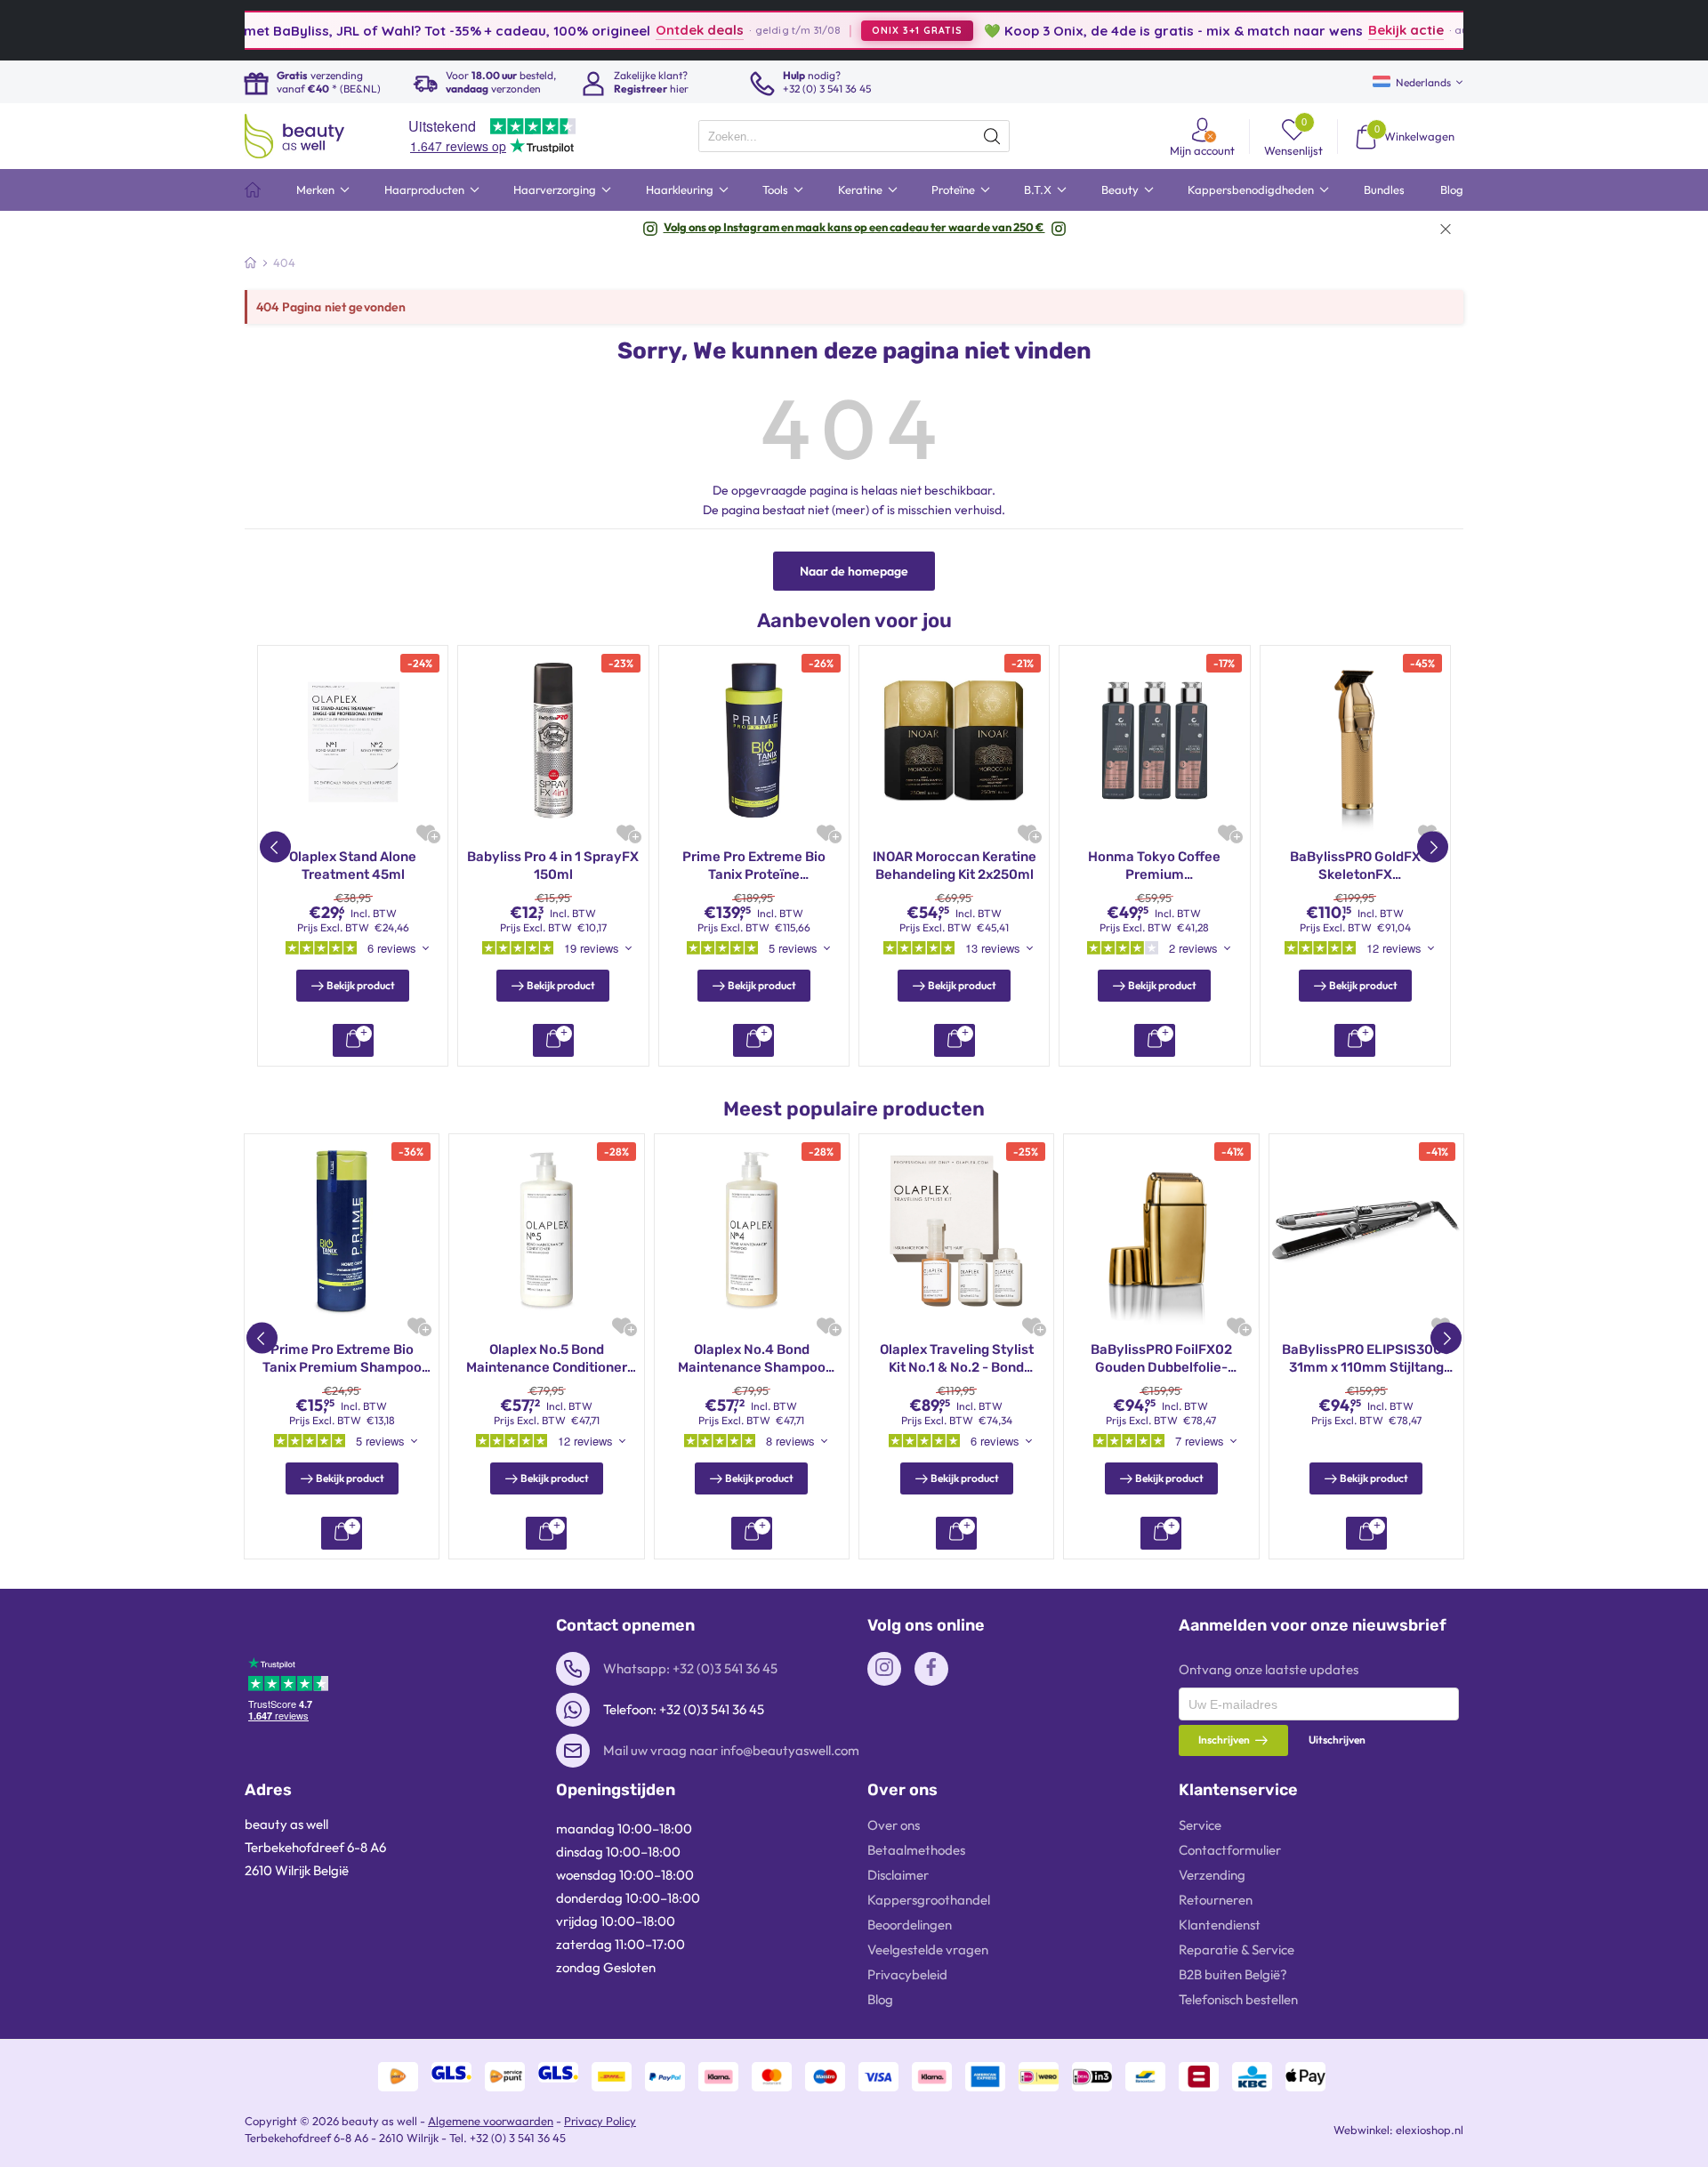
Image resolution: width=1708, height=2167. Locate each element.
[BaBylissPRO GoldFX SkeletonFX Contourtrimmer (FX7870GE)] (1355, 741)
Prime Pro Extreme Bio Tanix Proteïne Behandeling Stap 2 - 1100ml (754, 866)
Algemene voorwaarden (491, 2121)
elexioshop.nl (1430, 2130)
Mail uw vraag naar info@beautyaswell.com (731, 1750)
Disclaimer (898, 1875)
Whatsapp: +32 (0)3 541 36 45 (690, 1668)
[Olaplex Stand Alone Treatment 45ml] (353, 741)
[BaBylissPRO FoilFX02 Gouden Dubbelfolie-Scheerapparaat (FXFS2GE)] (1161, 1231)
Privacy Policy (600, 2121)
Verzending (1212, 1875)
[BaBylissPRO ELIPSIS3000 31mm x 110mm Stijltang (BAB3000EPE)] (1366, 1231)
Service (1200, 1825)
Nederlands (1423, 82)
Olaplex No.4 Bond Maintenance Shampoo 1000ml (752, 1359)
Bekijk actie (1338, 30)
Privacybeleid (907, 1974)
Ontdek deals (633, 30)
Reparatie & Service (1237, 1949)
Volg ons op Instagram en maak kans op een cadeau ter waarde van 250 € (854, 227)
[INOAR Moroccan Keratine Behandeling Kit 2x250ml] (954, 741)
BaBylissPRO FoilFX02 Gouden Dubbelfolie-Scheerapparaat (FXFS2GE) (1161, 1359)
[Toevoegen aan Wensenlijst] (426, 833)
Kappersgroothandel (929, 1900)
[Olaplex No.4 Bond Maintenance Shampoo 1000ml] (752, 1231)
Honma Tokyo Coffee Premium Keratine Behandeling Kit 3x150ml (1155, 866)
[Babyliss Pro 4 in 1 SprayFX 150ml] (553, 741)
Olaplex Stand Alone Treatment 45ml (353, 866)
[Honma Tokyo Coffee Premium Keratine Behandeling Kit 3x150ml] (1154, 741)
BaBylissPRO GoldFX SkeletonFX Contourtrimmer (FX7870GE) (1355, 866)
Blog (880, 1999)
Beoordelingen (910, 1925)
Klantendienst (1220, 1925)
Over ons (894, 1825)
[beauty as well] (294, 136)
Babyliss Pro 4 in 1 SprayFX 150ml (553, 866)
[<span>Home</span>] (253, 190)
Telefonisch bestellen (1238, 1999)
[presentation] (854, 136)
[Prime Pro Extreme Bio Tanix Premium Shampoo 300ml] (342, 1231)
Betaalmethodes (916, 1850)
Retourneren (1216, 1900)
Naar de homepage (854, 571)
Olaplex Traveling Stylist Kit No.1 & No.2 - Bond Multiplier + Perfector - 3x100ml (957, 1359)
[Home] (250, 262)
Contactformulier (1230, 1850)
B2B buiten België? (1233, 1974)
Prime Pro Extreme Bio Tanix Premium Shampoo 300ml (342, 1359)
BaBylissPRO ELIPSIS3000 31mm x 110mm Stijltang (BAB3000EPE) (1366, 1359)
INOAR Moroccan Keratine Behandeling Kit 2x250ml (955, 866)
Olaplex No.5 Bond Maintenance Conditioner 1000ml (547, 1359)
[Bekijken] (353, 1040)
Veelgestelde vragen (928, 1949)
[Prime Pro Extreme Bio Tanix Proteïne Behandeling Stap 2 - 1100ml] (754, 741)
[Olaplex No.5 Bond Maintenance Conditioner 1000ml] (546, 1231)
